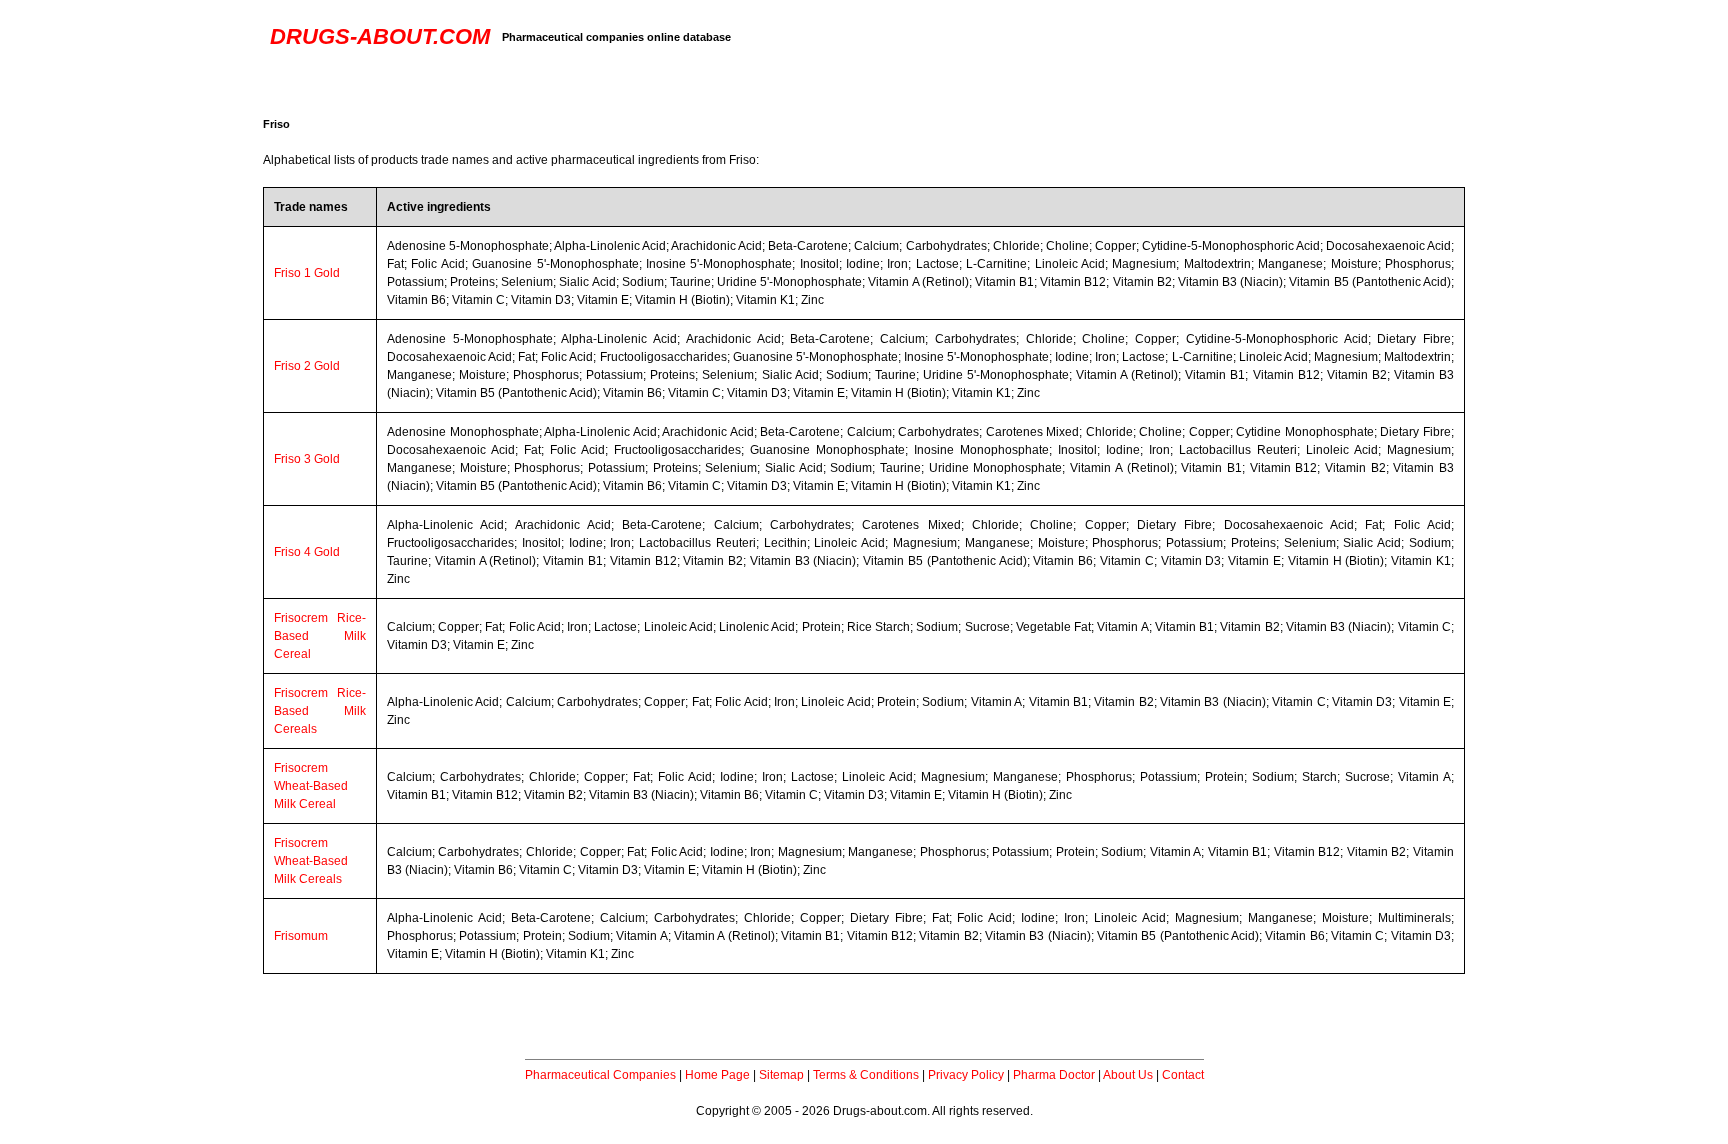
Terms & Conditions (866, 1075)
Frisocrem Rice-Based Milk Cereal (320, 636)
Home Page (717, 1075)
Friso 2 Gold (307, 366)
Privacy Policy (966, 1075)
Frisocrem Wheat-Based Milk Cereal (311, 786)
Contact (1183, 1075)
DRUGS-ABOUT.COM (380, 36)
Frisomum (301, 936)
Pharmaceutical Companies (600, 1075)
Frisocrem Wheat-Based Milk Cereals (311, 861)
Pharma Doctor (1054, 1075)
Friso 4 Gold (307, 552)
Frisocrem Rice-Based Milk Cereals (320, 711)
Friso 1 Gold (307, 273)
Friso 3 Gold (307, 459)
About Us (1128, 1075)
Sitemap (781, 1075)
